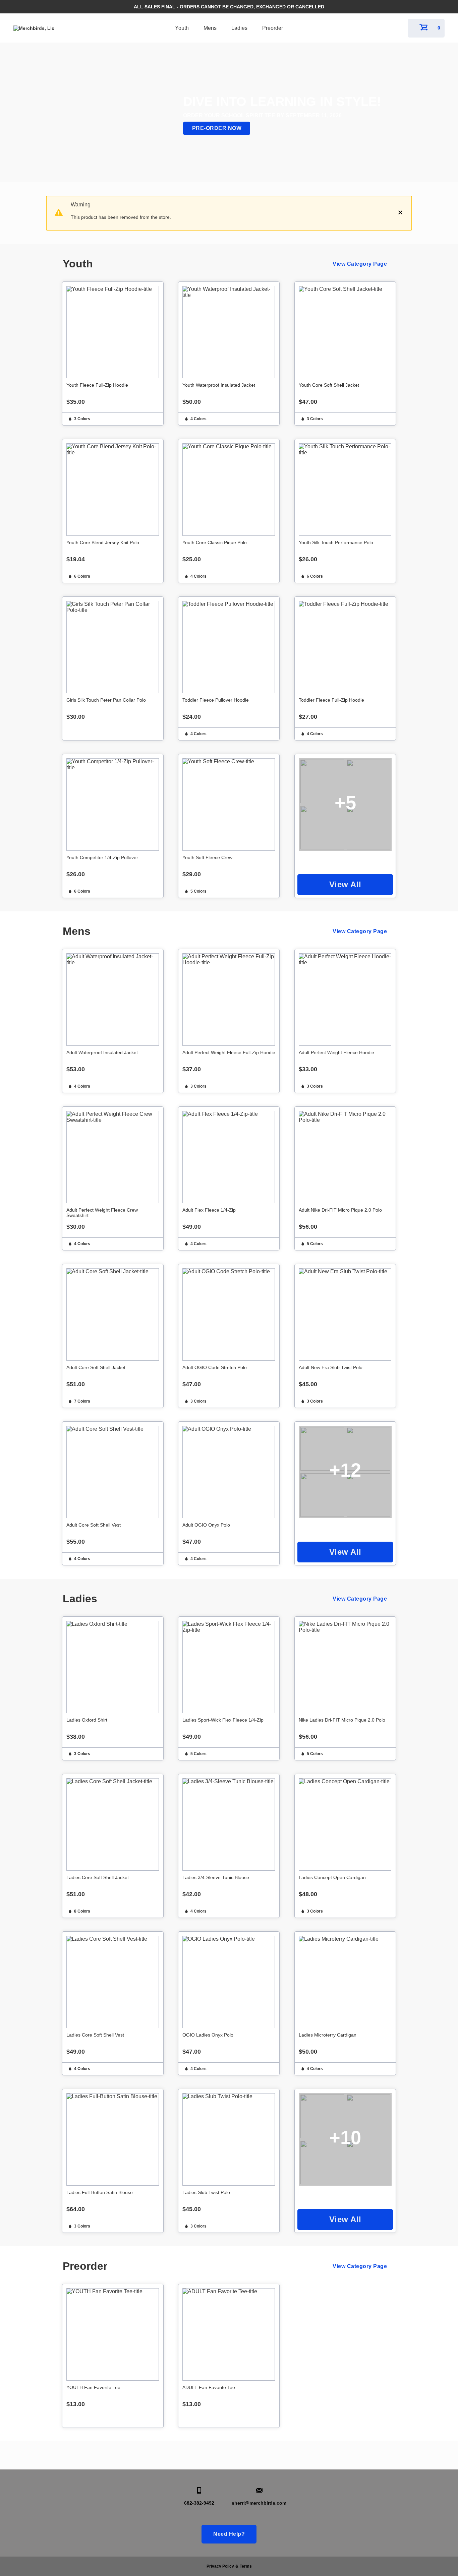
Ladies (239, 28)
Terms (246, 2566)
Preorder (273, 28)
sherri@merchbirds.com (259, 2503)
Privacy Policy (220, 2566)
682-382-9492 (199, 2503)
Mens (210, 28)
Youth (182, 28)
